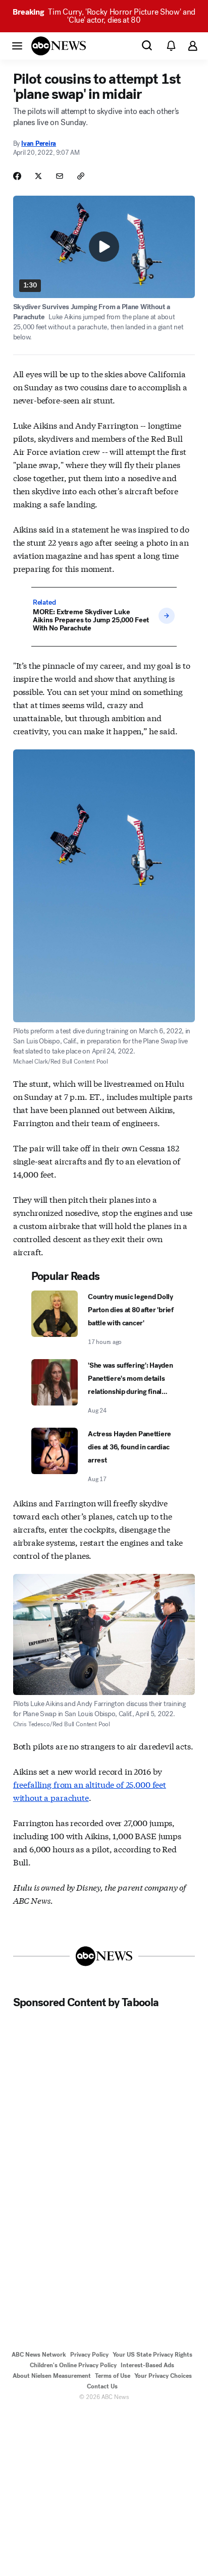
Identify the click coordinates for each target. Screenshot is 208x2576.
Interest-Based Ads (147, 2365)
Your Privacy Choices (163, 2376)
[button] (17, 45)
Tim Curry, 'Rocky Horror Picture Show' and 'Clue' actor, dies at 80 (104, 16)
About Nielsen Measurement (52, 2376)
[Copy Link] (81, 176)
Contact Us (102, 2386)
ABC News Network (39, 2355)
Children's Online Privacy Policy (73, 2365)
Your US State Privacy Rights (152, 2355)
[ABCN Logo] (59, 46)
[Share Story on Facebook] (17, 176)
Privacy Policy (89, 2355)
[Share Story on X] (38, 176)
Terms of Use (113, 2376)
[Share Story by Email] (60, 176)
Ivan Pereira (39, 143)
